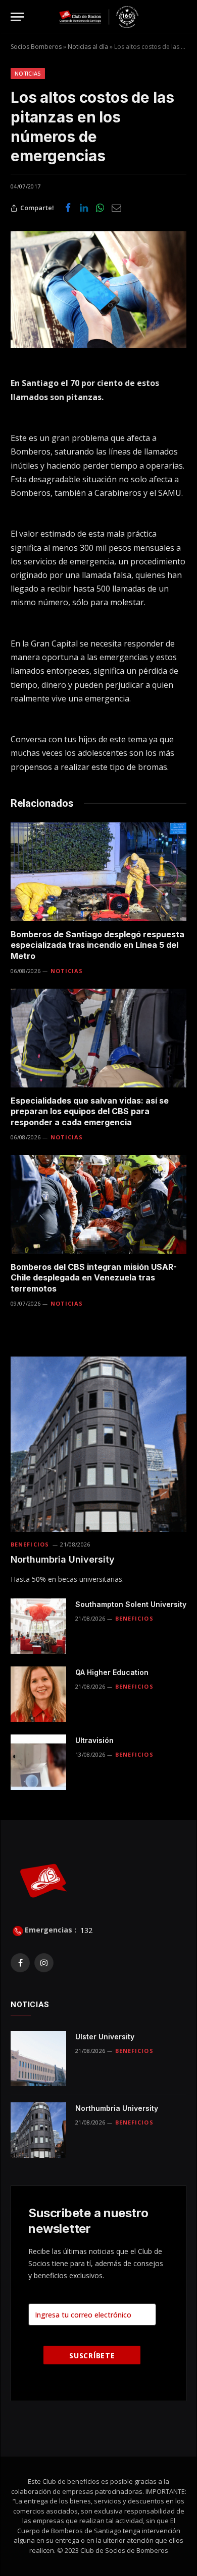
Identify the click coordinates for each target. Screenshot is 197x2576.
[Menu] (17, 17)
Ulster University (105, 2037)
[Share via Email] (116, 208)
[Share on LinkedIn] (84, 208)
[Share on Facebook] (68, 208)
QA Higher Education (112, 1672)
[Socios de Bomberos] (99, 17)
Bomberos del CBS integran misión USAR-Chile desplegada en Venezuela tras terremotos (94, 1278)
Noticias (28, 73)
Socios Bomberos (36, 47)
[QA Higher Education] (38, 1694)
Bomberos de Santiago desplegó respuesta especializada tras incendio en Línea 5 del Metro (97, 945)
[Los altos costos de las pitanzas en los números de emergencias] (98, 290)
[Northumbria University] (98, 1444)
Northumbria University (63, 1559)
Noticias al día (88, 47)
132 (85, 1930)
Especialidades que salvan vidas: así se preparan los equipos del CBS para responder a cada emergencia (90, 1112)
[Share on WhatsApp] (100, 208)
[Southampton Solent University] (38, 1626)
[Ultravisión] (38, 1762)
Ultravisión (94, 1740)
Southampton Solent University (131, 1604)
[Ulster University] (38, 2058)
